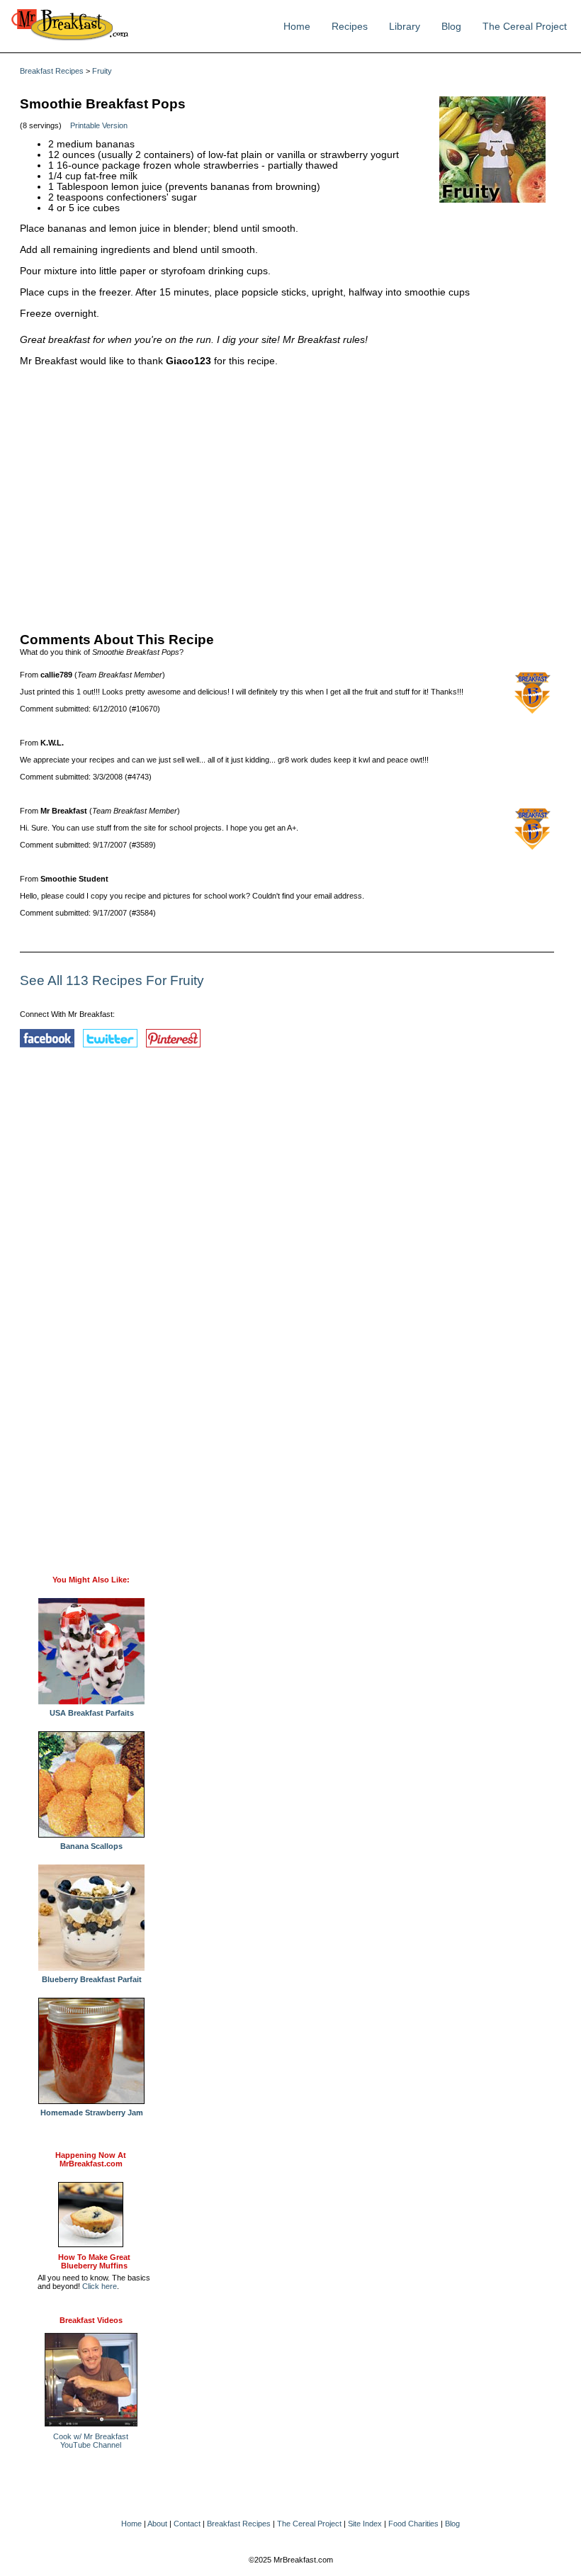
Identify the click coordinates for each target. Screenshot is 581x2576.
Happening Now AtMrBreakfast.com (91, 2159)
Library (405, 27)
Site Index (365, 2524)
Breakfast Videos (91, 2320)
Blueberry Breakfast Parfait (92, 1979)
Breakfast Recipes (52, 71)
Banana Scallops (91, 1846)
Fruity (102, 71)
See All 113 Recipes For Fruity (112, 980)
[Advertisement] (287, 496)
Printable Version (99, 125)
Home (297, 27)
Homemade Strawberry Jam (92, 2113)
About (157, 2524)
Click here (100, 2286)
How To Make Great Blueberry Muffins (94, 2261)
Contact (187, 2524)
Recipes (350, 27)
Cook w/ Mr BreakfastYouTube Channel (91, 2441)
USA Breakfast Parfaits (92, 1713)
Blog (451, 27)
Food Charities (413, 2524)
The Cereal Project (525, 27)
